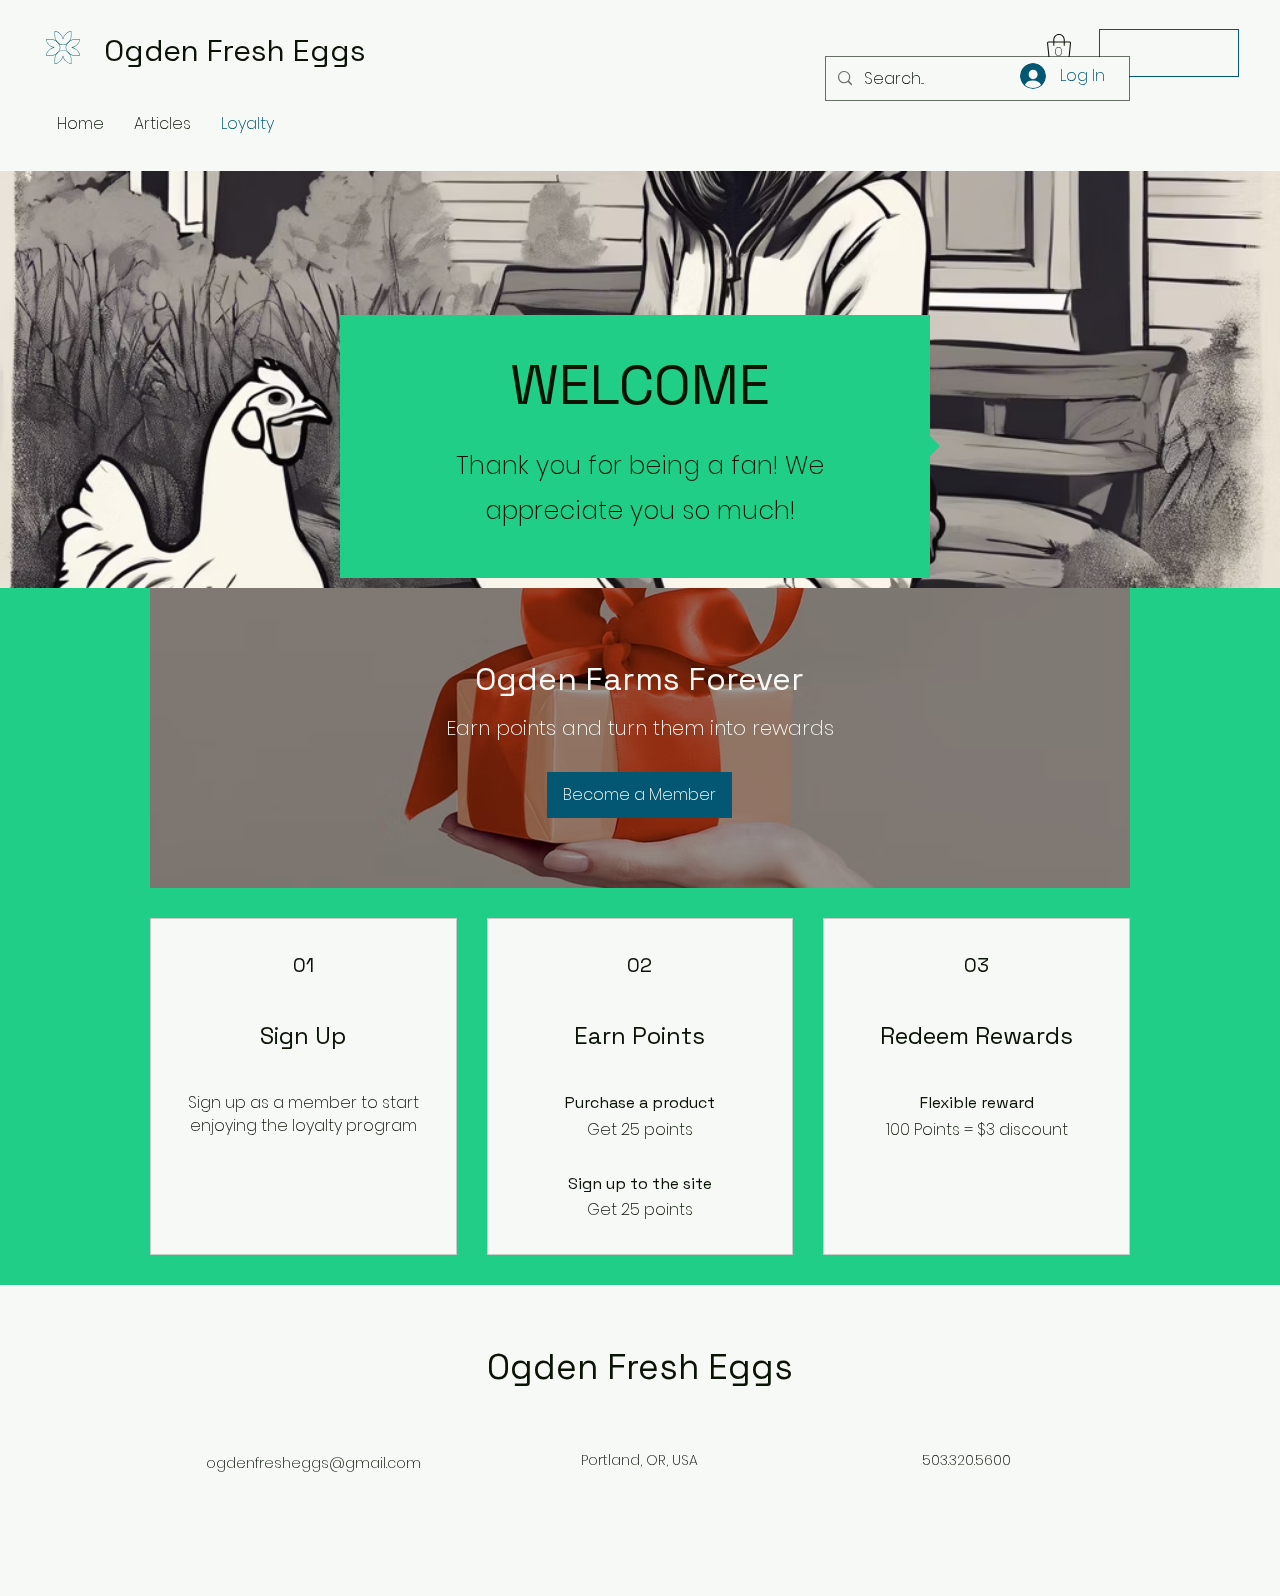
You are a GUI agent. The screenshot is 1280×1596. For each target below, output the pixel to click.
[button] (1059, 48)
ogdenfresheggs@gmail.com (313, 1463)
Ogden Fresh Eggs (235, 50)
